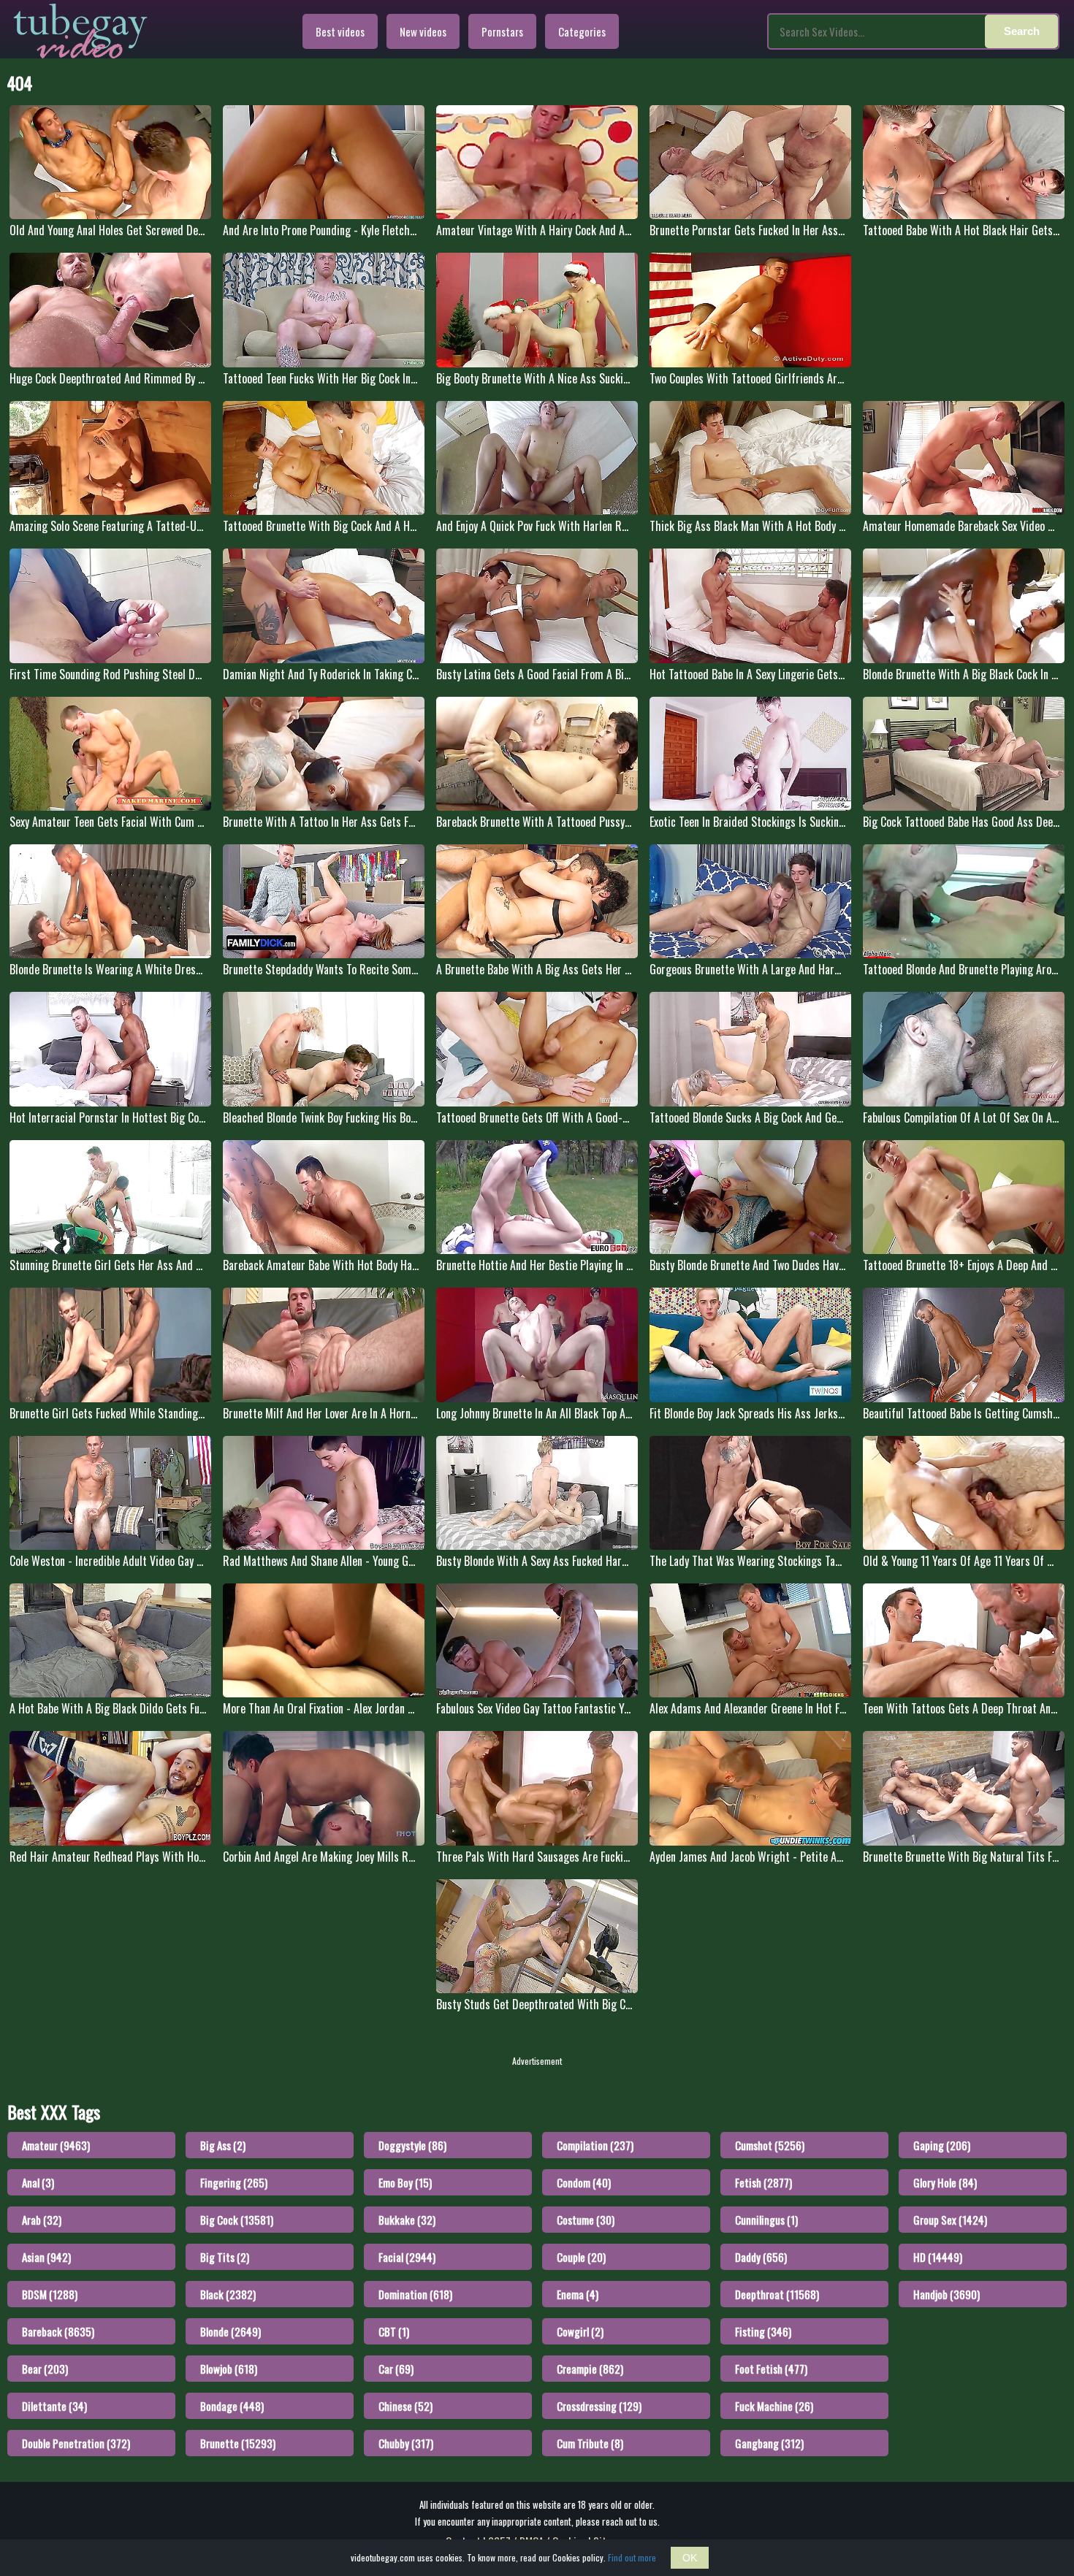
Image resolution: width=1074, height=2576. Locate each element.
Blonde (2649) (231, 2331)
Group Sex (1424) (950, 2220)
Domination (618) (415, 2294)
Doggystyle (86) (412, 2145)
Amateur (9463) (56, 2145)
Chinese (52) (405, 2406)
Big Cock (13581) (237, 2220)
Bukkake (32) (407, 2220)
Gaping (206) (942, 2145)
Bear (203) (45, 2369)
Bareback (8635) (58, 2331)
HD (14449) (938, 2257)
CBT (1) (394, 2331)
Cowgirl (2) (580, 2331)
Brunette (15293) (238, 2443)
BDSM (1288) (50, 2294)
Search (1022, 31)
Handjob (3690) (947, 2294)
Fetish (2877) (763, 2182)
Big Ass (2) (223, 2145)
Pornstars (502, 31)
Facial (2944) (407, 2257)
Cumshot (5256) (770, 2145)
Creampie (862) (590, 2369)
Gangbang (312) (769, 2443)
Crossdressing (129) (599, 2406)
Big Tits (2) (225, 2257)
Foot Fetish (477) (771, 2369)
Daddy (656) (761, 2257)
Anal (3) (38, 2182)
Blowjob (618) (229, 2369)
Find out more (632, 2557)
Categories (582, 31)
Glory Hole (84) (945, 2182)
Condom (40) (584, 2182)
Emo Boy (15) (405, 2182)
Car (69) (396, 2369)
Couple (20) (581, 2257)
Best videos (340, 31)
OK (690, 2558)
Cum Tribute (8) (590, 2443)
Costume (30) (586, 2220)
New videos (423, 31)
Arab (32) (42, 2220)
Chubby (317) (406, 2443)
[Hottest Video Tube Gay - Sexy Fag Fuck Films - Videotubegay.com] (80, 31)
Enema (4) (578, 2294)
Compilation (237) (595, 2145)
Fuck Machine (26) (774, 2406)
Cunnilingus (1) (766, 2220)
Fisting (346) (763, 2331)
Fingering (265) (234, 2182)
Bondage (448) (232, 2406)
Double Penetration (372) (76, 2443)
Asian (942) (46, 2257)
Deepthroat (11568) (777, 2294)
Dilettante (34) (54, 2406)
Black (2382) (228, 2294)
